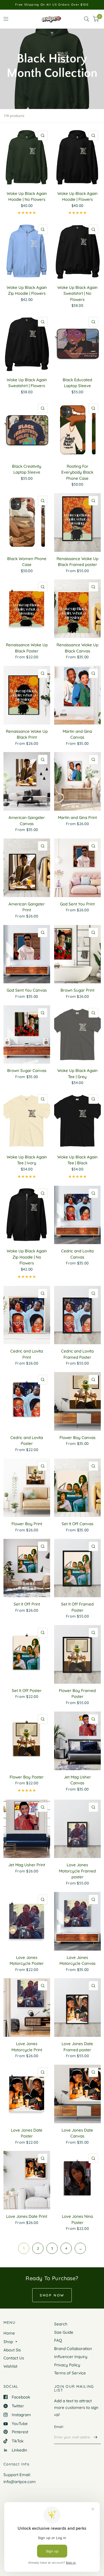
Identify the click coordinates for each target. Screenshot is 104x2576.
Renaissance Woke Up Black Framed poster (77, 562)
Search (61, 2324)
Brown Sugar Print (77, 990)
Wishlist (10, 2366)
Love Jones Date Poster (27, 2133)
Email (59, 2427)
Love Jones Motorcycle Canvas (77, 1961)
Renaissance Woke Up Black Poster (27, 648)
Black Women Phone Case (27, 562)
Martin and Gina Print (77, 817)
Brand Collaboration (73, 2349)
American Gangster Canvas (27, 821)
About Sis (12, 2350)
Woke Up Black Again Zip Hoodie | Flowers (27, 290)
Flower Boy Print (27, 1524)
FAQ (58, 2340)
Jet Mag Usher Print (27, 1865)
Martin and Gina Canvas (77, 734)
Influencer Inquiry (71, 2357)
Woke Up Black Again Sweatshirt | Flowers (27, 383)
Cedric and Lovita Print (27, 1354)
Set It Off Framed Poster (77, 1607)
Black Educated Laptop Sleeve (77, 383)
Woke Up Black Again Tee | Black (77, 1160)
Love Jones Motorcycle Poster (27, 1961)
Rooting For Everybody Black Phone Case (77, 472)
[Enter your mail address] (95, 2437)
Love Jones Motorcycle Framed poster (77, 1871)
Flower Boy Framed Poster (77, 1694)
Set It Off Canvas (77, 1524)
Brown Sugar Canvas (27, 1070)
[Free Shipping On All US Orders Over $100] (52, 5)
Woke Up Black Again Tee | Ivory (27, 1160)
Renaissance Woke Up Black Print (27, 734)
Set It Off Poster (27, 1691)
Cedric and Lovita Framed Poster (77, 1354)
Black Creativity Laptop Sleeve (27, 469)
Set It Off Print (27, 1604)
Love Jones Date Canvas (77, 2133)
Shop (8, 2342)
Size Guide (64, 2332)
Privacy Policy (67, 2365)
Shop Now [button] (52, 2295)
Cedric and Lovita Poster (27, 1441)
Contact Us (14, 2358)
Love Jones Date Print (27, 2216)
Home (9, 2333)
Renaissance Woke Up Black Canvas (77, 648)
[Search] (87, 19)
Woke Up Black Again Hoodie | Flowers (77, 197)
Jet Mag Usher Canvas (77, 1780)
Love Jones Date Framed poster (77, 2047)
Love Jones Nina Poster (77, 2219)
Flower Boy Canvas (77, 1438)
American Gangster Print (27, 907)
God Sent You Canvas (27, 990)
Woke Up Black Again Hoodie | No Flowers (27, 197)
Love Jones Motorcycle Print (27, 2047)
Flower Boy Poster (27, 1777)
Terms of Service (70, 2373)
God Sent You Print (77, 904)
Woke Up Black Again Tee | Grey (77, 1074)
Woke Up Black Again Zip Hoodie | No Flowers (27, 1257)
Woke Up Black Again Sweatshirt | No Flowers (77, 293)
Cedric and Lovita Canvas (77, 1254)
